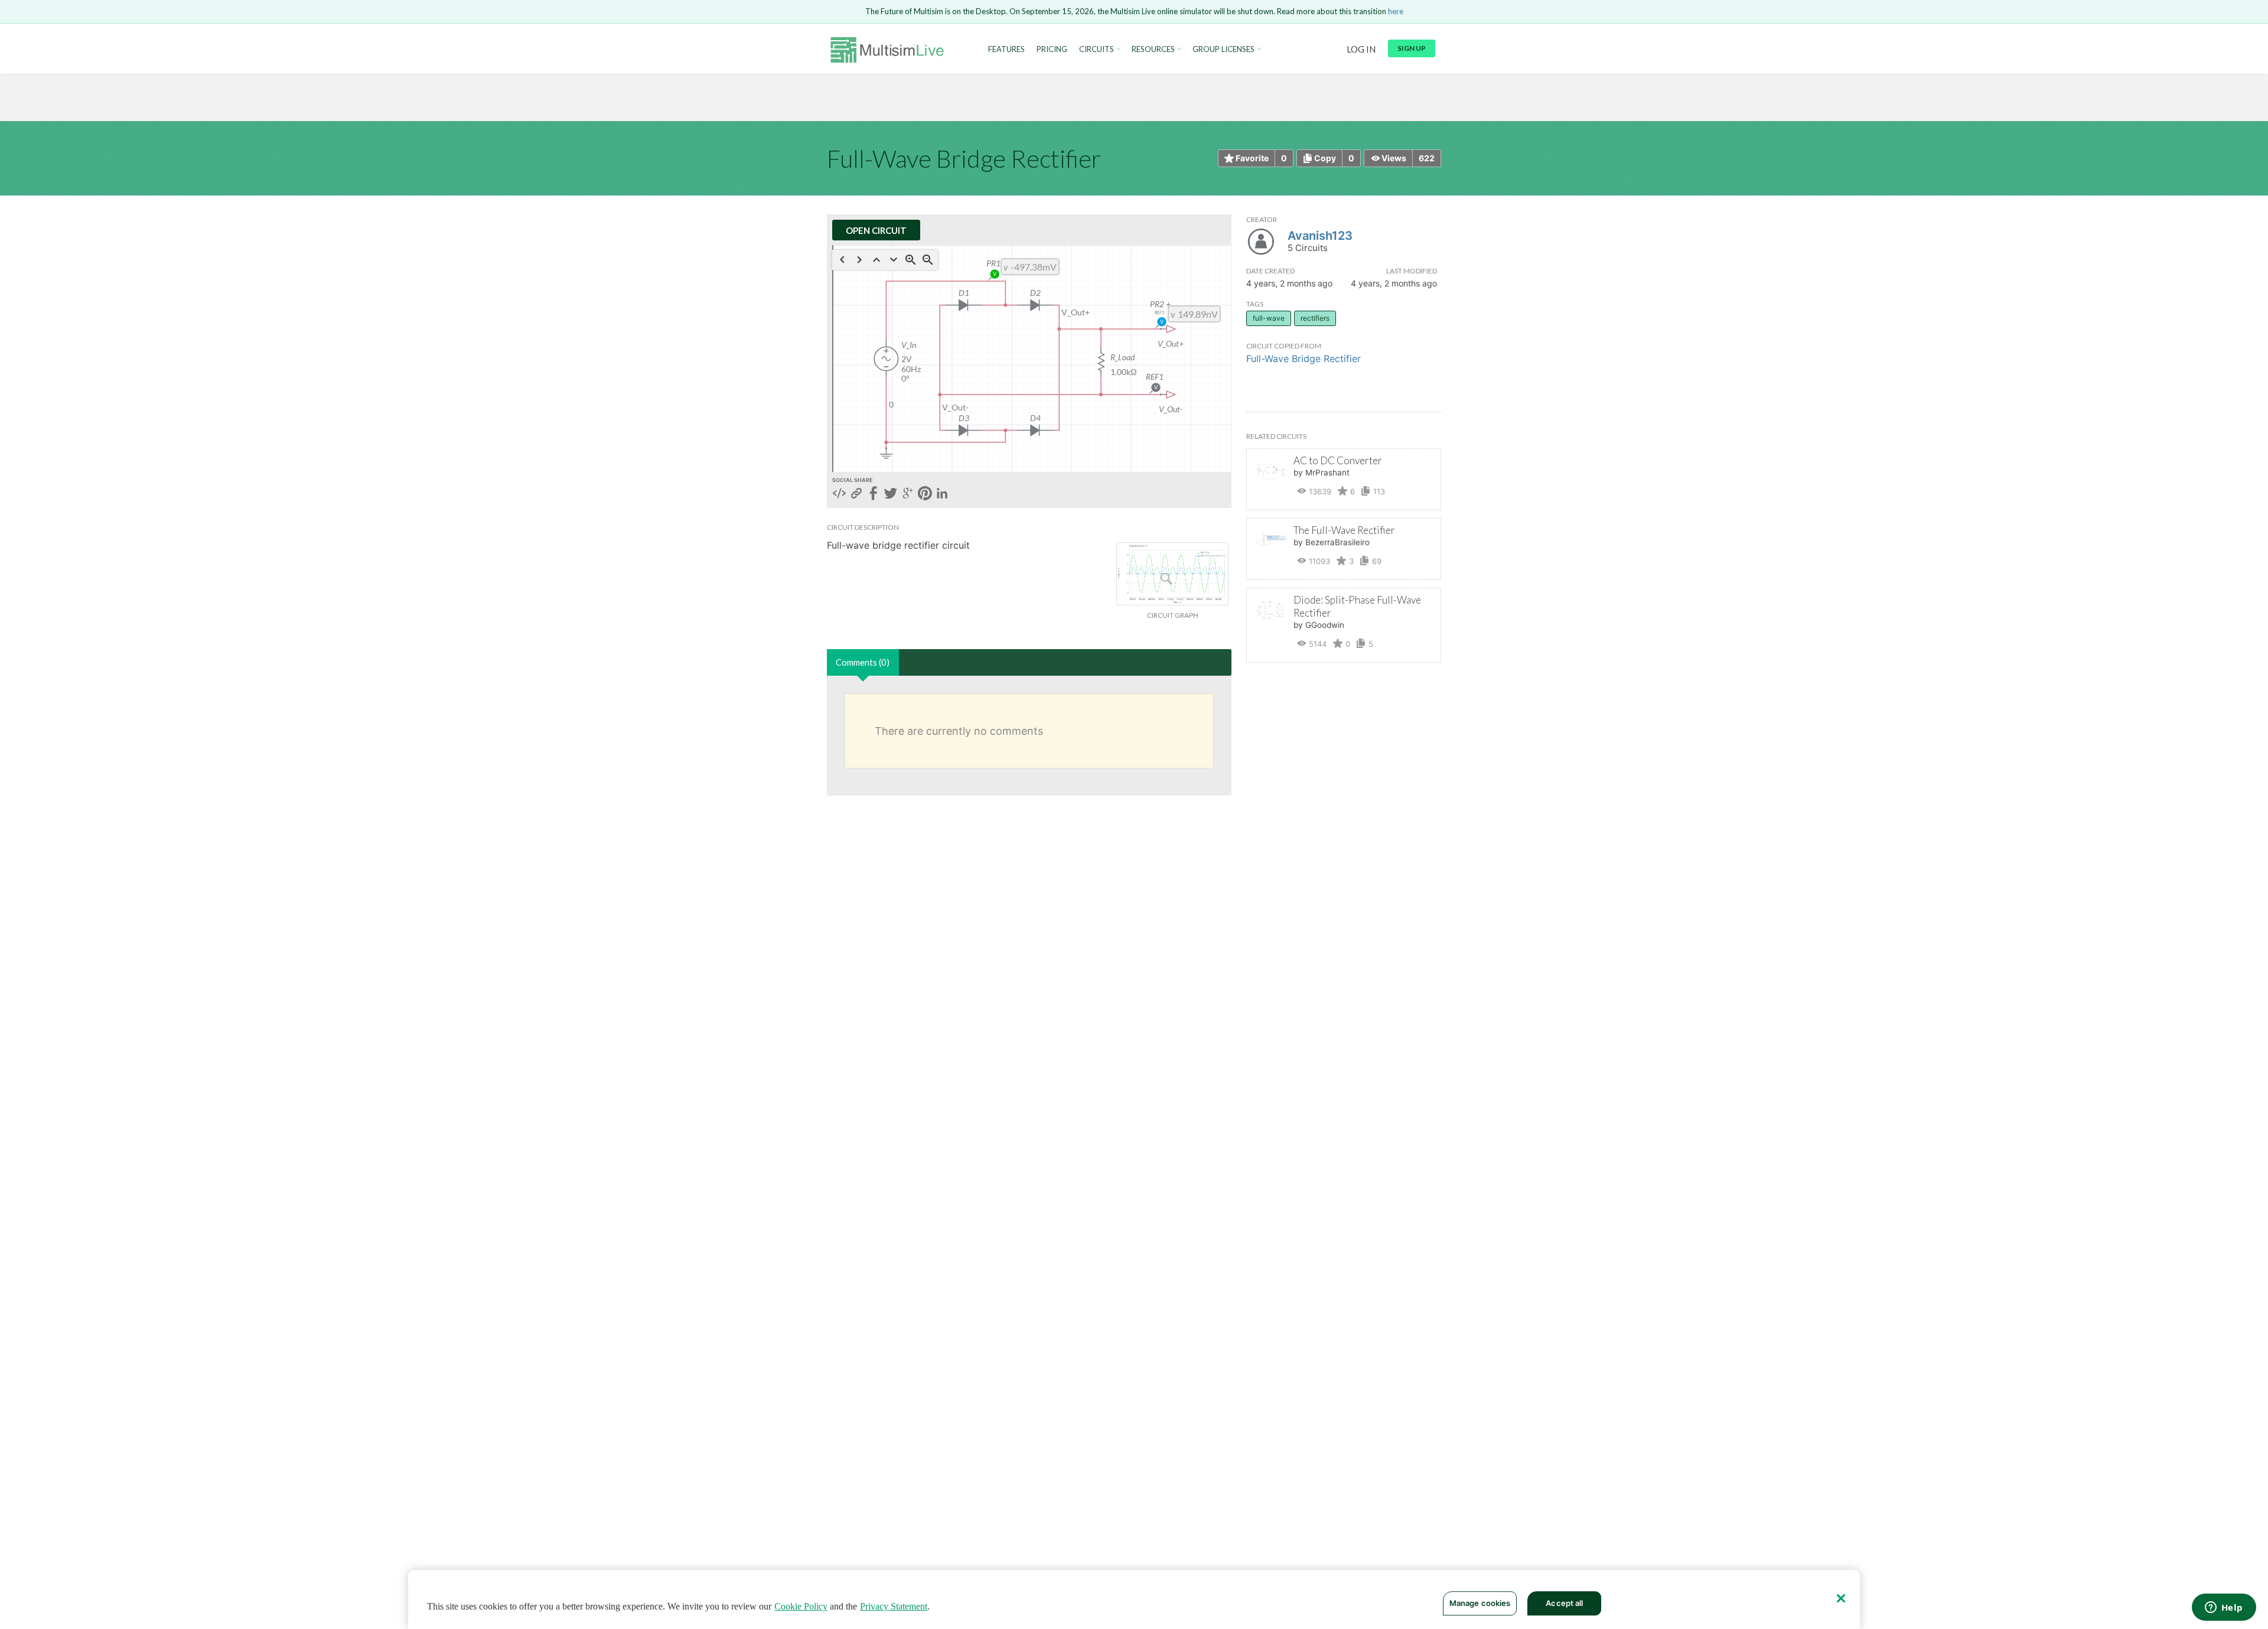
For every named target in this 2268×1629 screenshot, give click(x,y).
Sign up (1412, 48)
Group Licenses (1223, 49)
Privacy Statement (894, 1606)
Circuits (1096, 49)
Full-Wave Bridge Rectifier (1304, 359)
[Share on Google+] (908, 494)
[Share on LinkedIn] (942, 494)
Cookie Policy (801, 1606)
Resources (1153, 49)
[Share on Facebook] (874, 494)
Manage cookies (1480, 1603)
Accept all (1564, 1603)
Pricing (1052, 49)
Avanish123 (1320, 236)
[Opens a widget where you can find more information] (2224, 1608)
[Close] (1841, 1598)
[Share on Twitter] (891, 494)
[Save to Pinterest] (925, 494)
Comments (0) (863, 662)
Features (1006, 49)
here (1396, 11)
